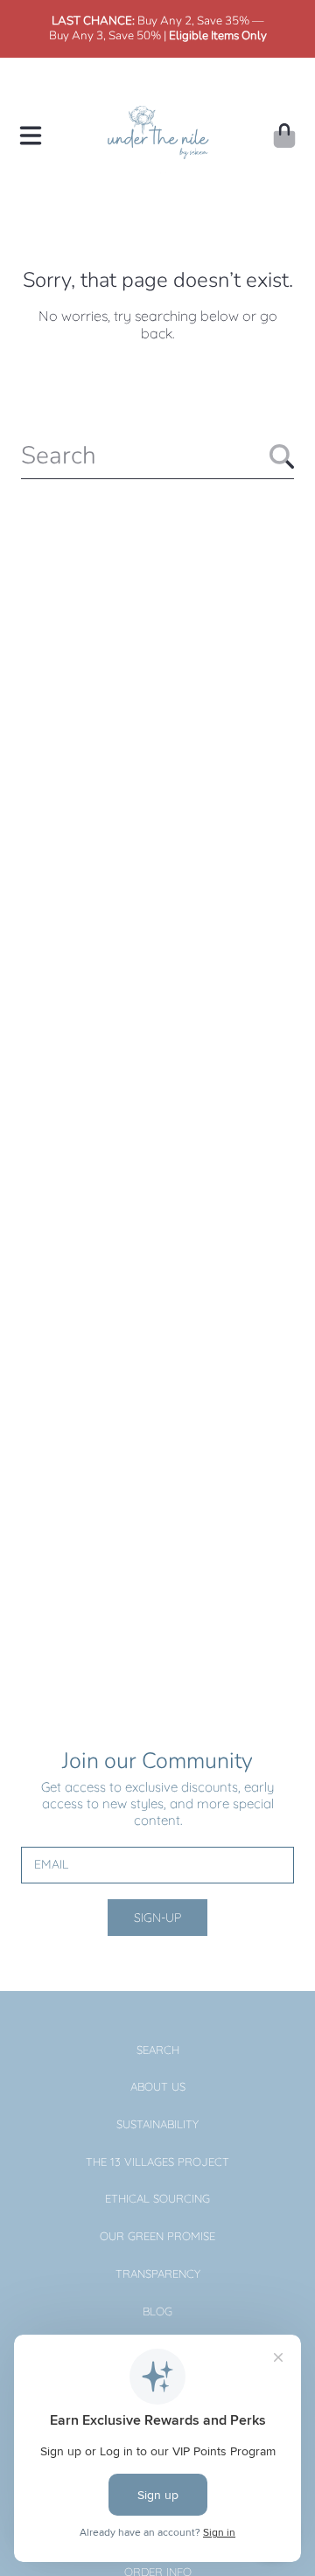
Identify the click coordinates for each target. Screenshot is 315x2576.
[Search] (282, 456)
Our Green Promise (157, 2236)
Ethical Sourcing (157, 2198)
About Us (158, 2086)
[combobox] (157, 456)
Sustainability (157, 2124)
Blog (157, 2311)
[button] (31, 136)
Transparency (158, 2273)
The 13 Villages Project (157, 2162)
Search (158, 2050)
